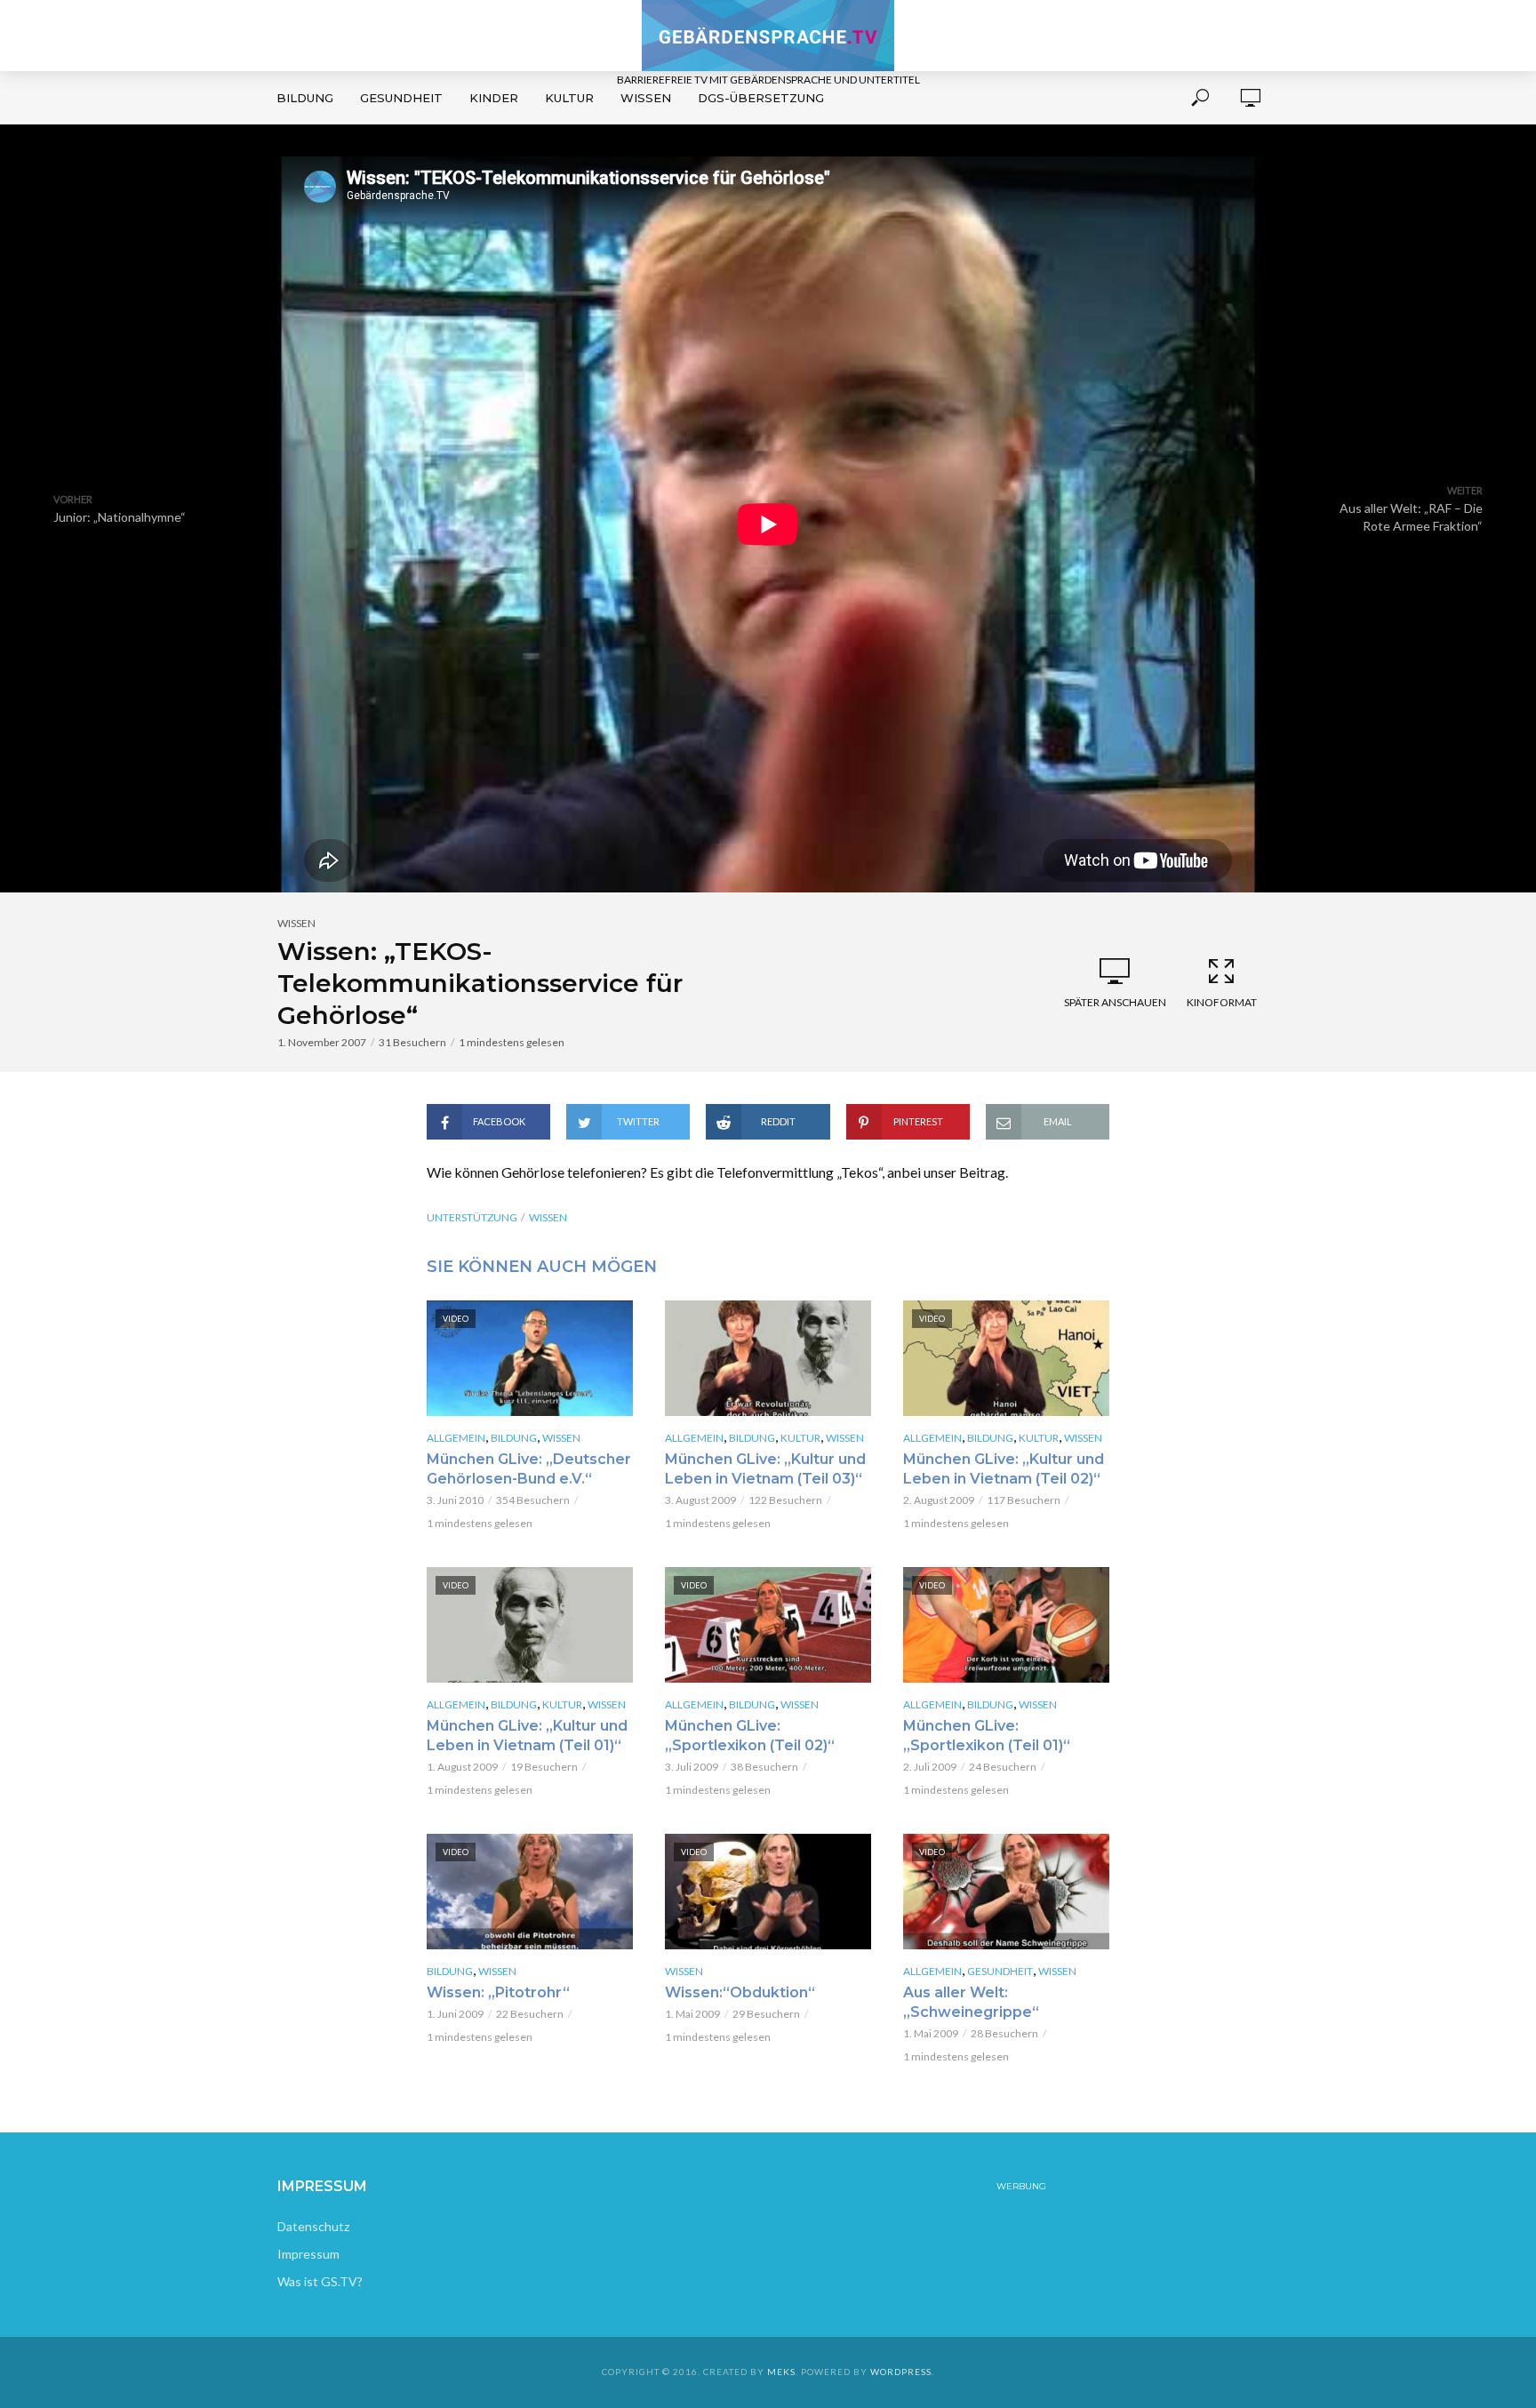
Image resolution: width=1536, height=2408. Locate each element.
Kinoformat (1222, 1002)
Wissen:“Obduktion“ (740, 1992)
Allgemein (456, 1438)
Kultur (569, 98)
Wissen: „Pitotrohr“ (498, 1992)
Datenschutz (313, 2226)
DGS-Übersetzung (761, 98)
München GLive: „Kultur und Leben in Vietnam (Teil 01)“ (527, 1736)
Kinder (494, 98)
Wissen (646, 98)
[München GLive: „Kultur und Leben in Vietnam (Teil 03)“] (768, 1358)
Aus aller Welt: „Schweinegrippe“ (971, 2002)
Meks (781, 2372)
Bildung (305, 98)
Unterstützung (472, 1217)
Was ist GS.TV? (320, 2281)
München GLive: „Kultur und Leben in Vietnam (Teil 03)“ (765, 1469)
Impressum (308, 2254)
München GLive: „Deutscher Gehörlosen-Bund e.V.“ (529, 1469)
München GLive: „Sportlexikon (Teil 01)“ (987, 1736)
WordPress (901, 2372)
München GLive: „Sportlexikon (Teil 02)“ (750, 1736)
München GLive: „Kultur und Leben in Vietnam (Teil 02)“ (1004, 1469)
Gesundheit (401, 98)
